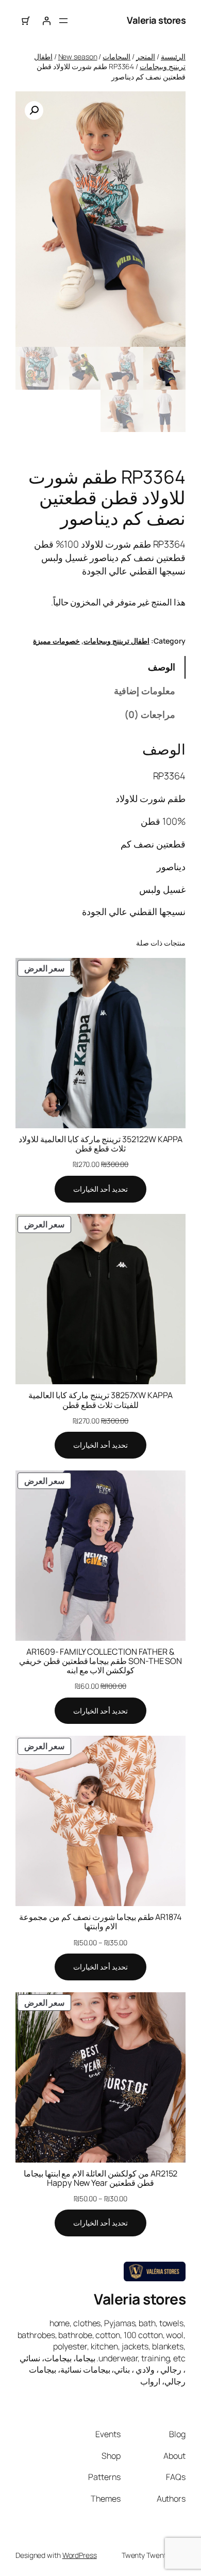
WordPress (80, 2555)
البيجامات (116, 57)
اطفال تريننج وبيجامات (116, 641)
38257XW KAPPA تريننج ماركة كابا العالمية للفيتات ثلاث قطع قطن (100, 1400)
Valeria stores (156, 20)
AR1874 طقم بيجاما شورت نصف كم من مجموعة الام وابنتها (100, 1922)
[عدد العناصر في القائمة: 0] (26, 21)
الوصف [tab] (162, 667)
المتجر (146, 57)
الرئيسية (173, 57)
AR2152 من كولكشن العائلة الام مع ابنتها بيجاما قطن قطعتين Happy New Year (101, 2178)
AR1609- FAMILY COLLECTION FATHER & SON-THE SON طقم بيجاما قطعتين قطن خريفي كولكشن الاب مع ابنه (100, 1661)
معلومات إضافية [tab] (145, 691)
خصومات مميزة (56, 641)
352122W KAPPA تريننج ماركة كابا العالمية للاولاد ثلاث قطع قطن (100, 1144)
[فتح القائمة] (63, 21)
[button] (34, 110)
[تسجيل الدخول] (46, 21)
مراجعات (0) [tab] (150, 714)
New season (78, 57)
